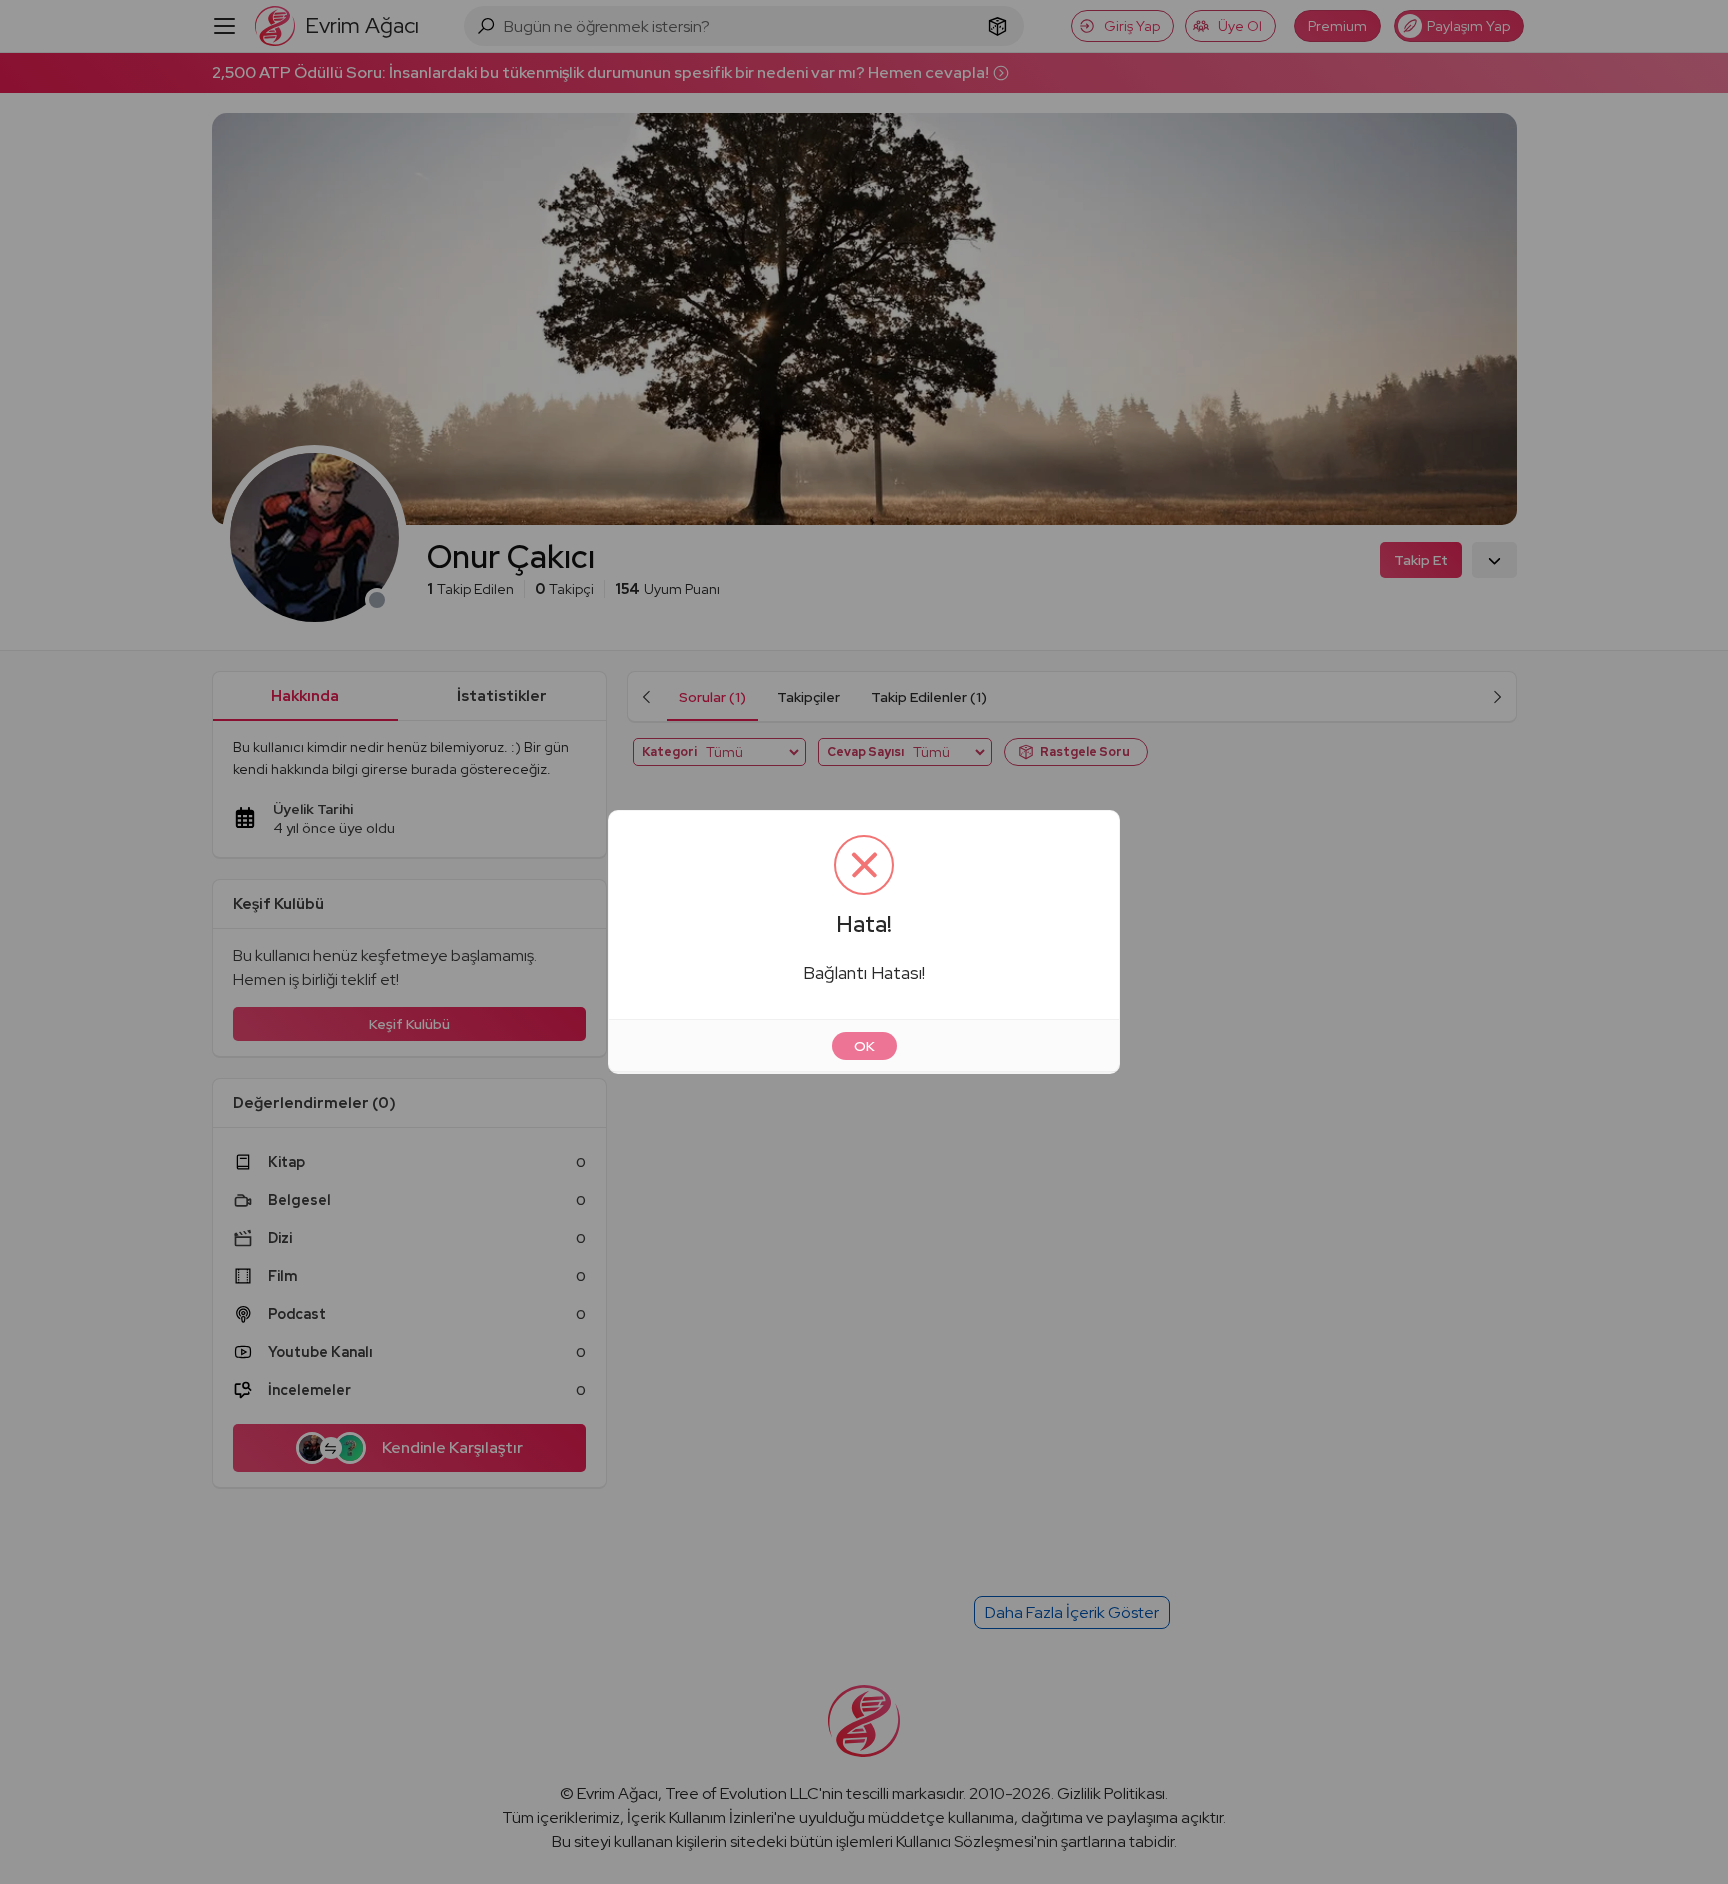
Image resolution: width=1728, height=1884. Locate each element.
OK (864, 1046)
